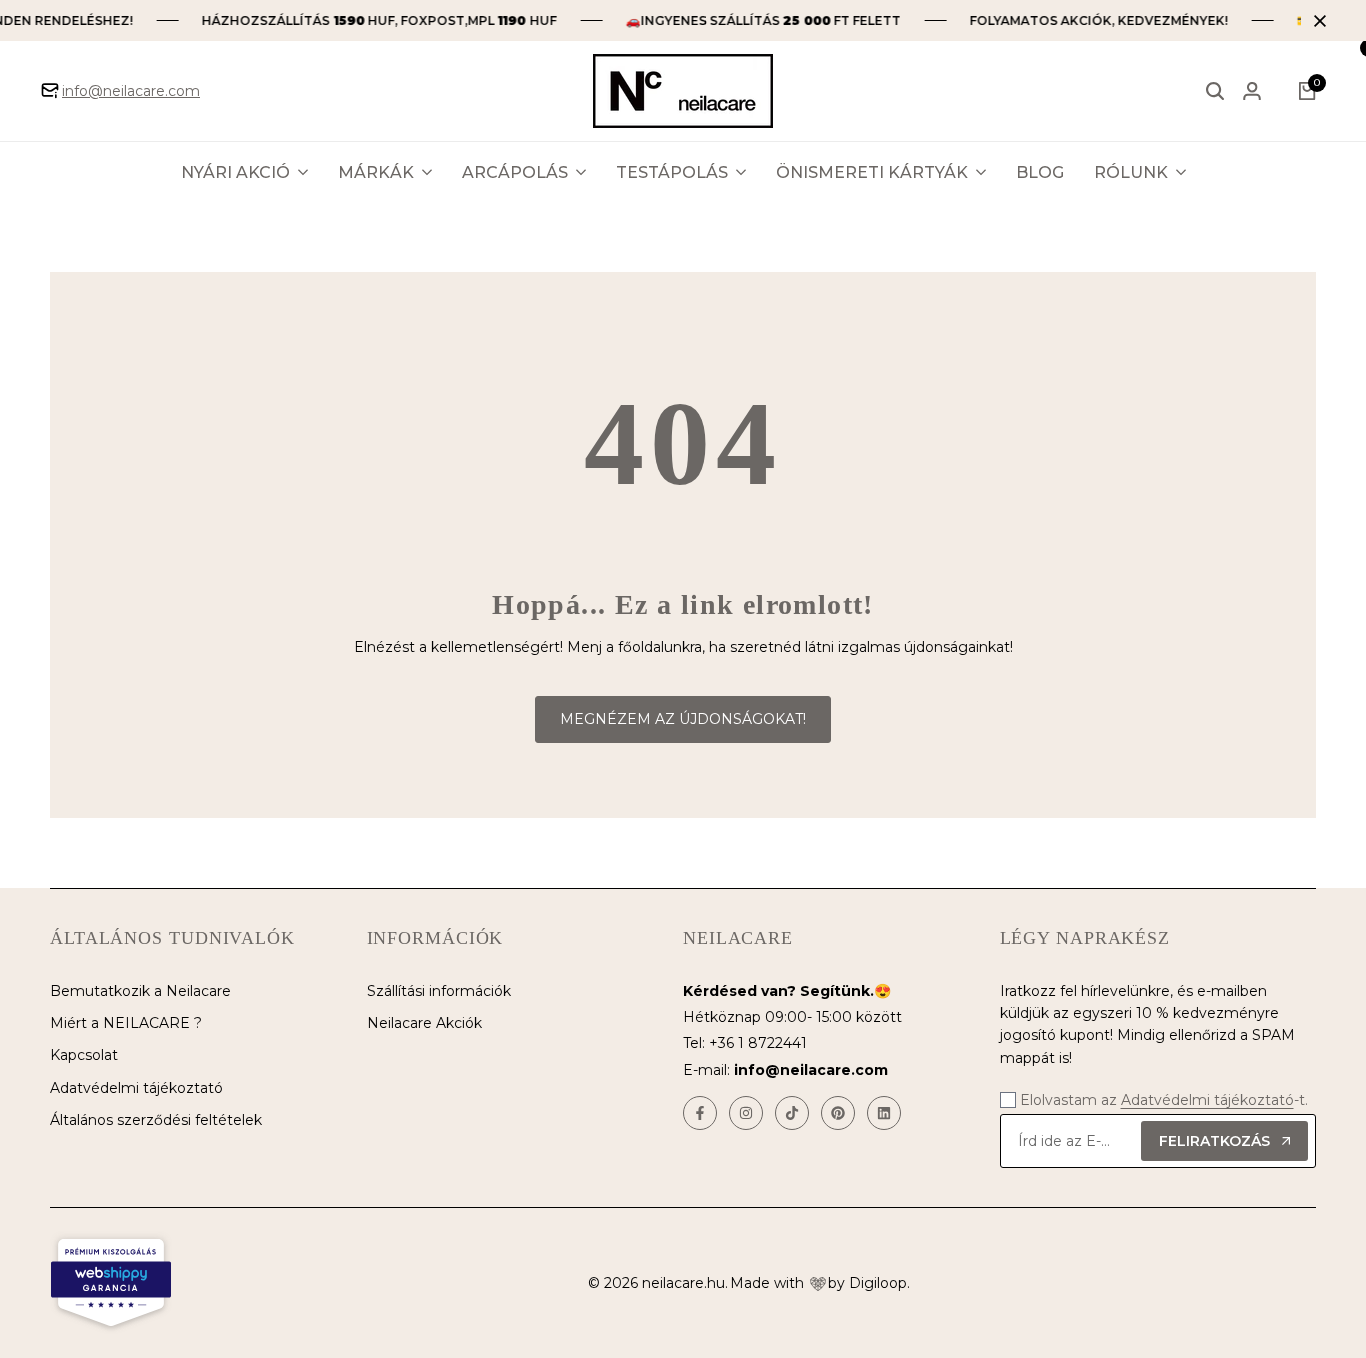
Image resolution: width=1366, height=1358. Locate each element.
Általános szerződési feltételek (156, 1120)
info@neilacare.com (131, 91)
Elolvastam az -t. (1164, 1100)
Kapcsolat (84, 1055)
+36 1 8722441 (758, 1043)
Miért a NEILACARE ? (126, 1023)
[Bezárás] (1316, 21)
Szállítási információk (439, 991)
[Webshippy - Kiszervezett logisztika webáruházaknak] (111, 1283)
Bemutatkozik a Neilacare (140, 991)
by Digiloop (867, 1283)
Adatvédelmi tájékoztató (136, 1088)
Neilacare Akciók (424, 1023)
